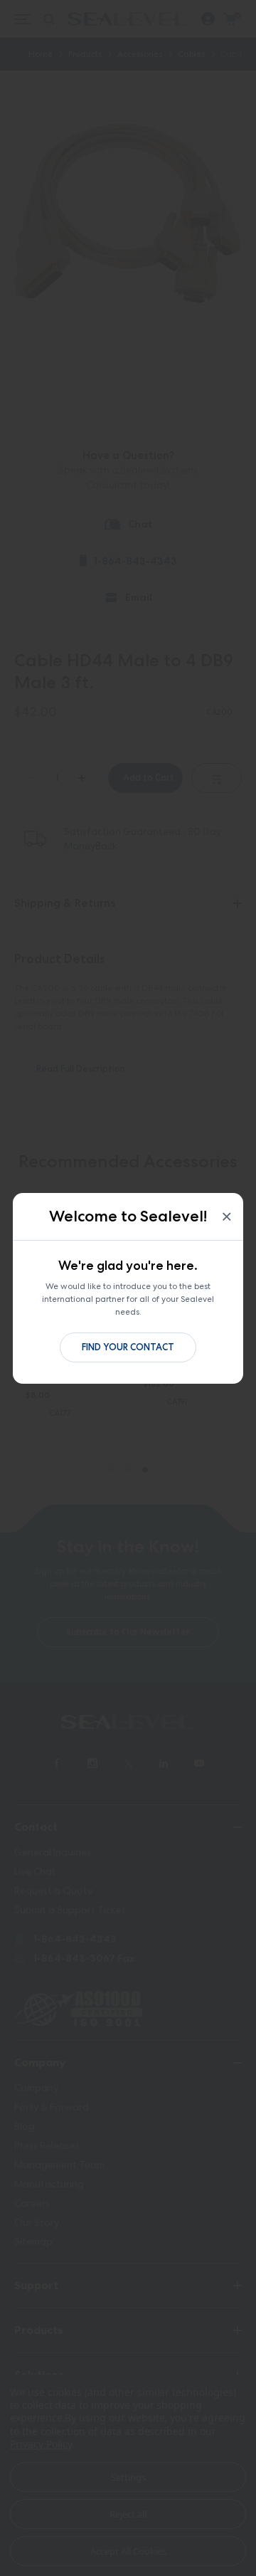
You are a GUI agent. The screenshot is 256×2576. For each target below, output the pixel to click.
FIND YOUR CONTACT (128, 1347)
